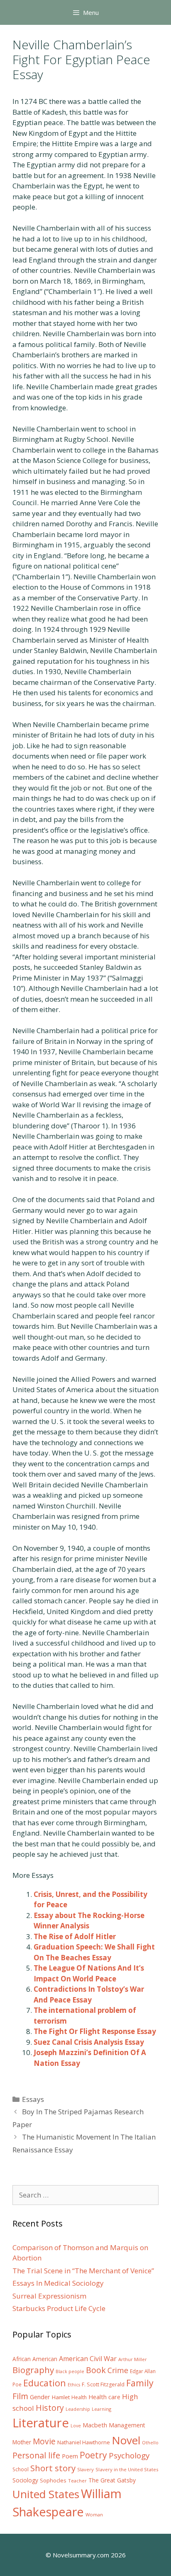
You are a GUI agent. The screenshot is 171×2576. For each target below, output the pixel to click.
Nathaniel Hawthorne (84, 2442)
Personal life (36, 2455)
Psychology (129, 2456)
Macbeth (95, 2425)
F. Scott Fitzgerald (103, 2384)
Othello (150, 2443)
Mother (22, 2442)
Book (96, 2370)
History (50, 2408)
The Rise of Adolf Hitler (75, 1936)
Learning (101, 2409)
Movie (44, 2441)
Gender (40, 2397)
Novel (126, 2440)
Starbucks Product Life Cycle (59, 2308)
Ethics (74, 2385)
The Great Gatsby (112, 2480)
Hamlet (61, 2397)
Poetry (93, 2455)
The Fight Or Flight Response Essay (95, 2031)
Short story (53, 2468)
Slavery (85, 2469)
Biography (33, 2370)
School (21, 2469)
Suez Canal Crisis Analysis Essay (89, 2042)
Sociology (25, 2480)
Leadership (78, 2409)
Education (45, 2383)
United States (46, 2494)
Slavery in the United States (127, 2469)
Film (20, 2396)
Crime (118, 2370)
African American (35, 2359)
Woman (94, 2515)
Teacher (77, 2481)
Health (79, 2397)
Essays (33, 2099)
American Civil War (88, 2359)
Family (140, 2383)
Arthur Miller (133, 2359)
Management (127, 2425)
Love (76, 2426)
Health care (104, 2397)
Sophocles (53, 2480)
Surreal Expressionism (49, 2296)
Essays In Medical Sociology (58, 2283)
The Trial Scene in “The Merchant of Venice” (83, 2271)
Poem (70, 2456)
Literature (41, 2423)
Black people (70, 2371)
